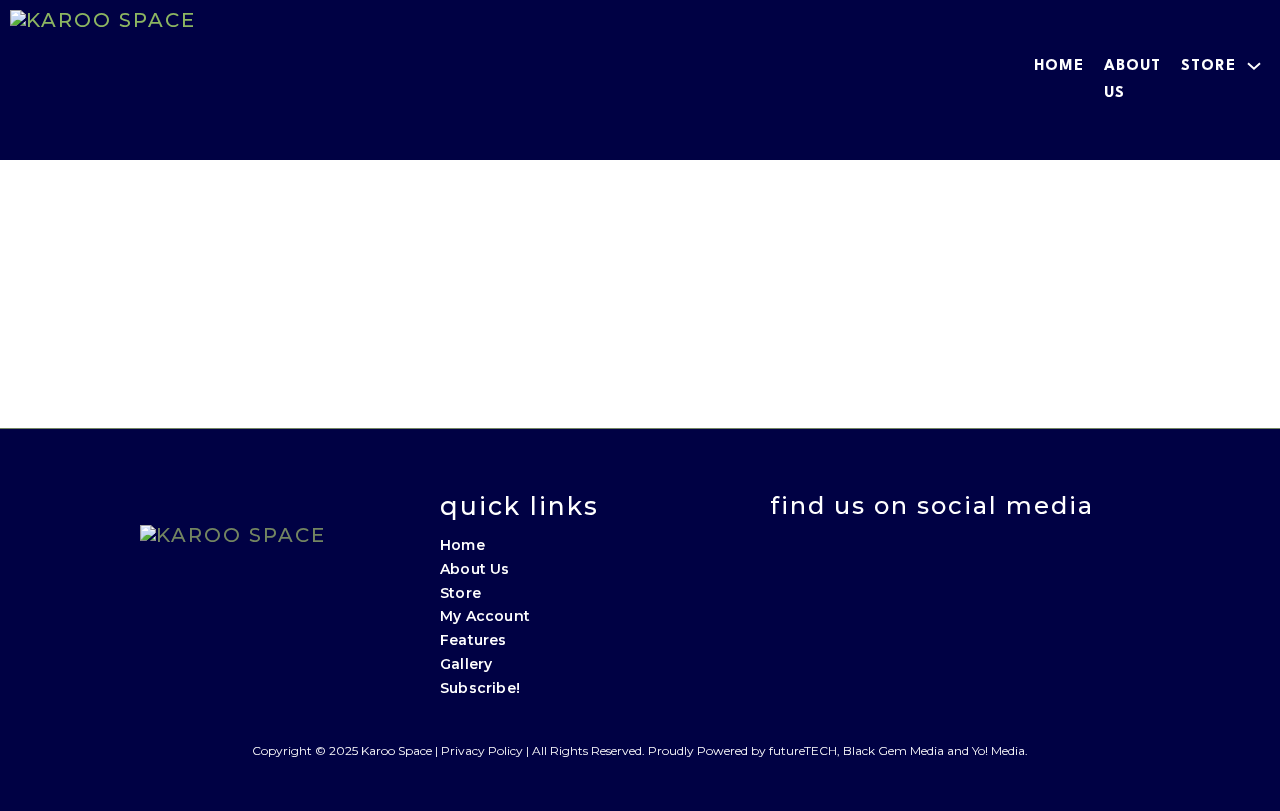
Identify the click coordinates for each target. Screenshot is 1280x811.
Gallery (466, 664)
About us (1132, 80)
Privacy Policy (482, 750)
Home (1059, 66)
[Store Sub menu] (1254, 66)
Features (473, 640)
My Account (485, 616)
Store (1208, 66)
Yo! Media (998, 750)
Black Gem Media (893, 750)
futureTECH (803, 750)
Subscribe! (480, 688)
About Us (475, 569)
